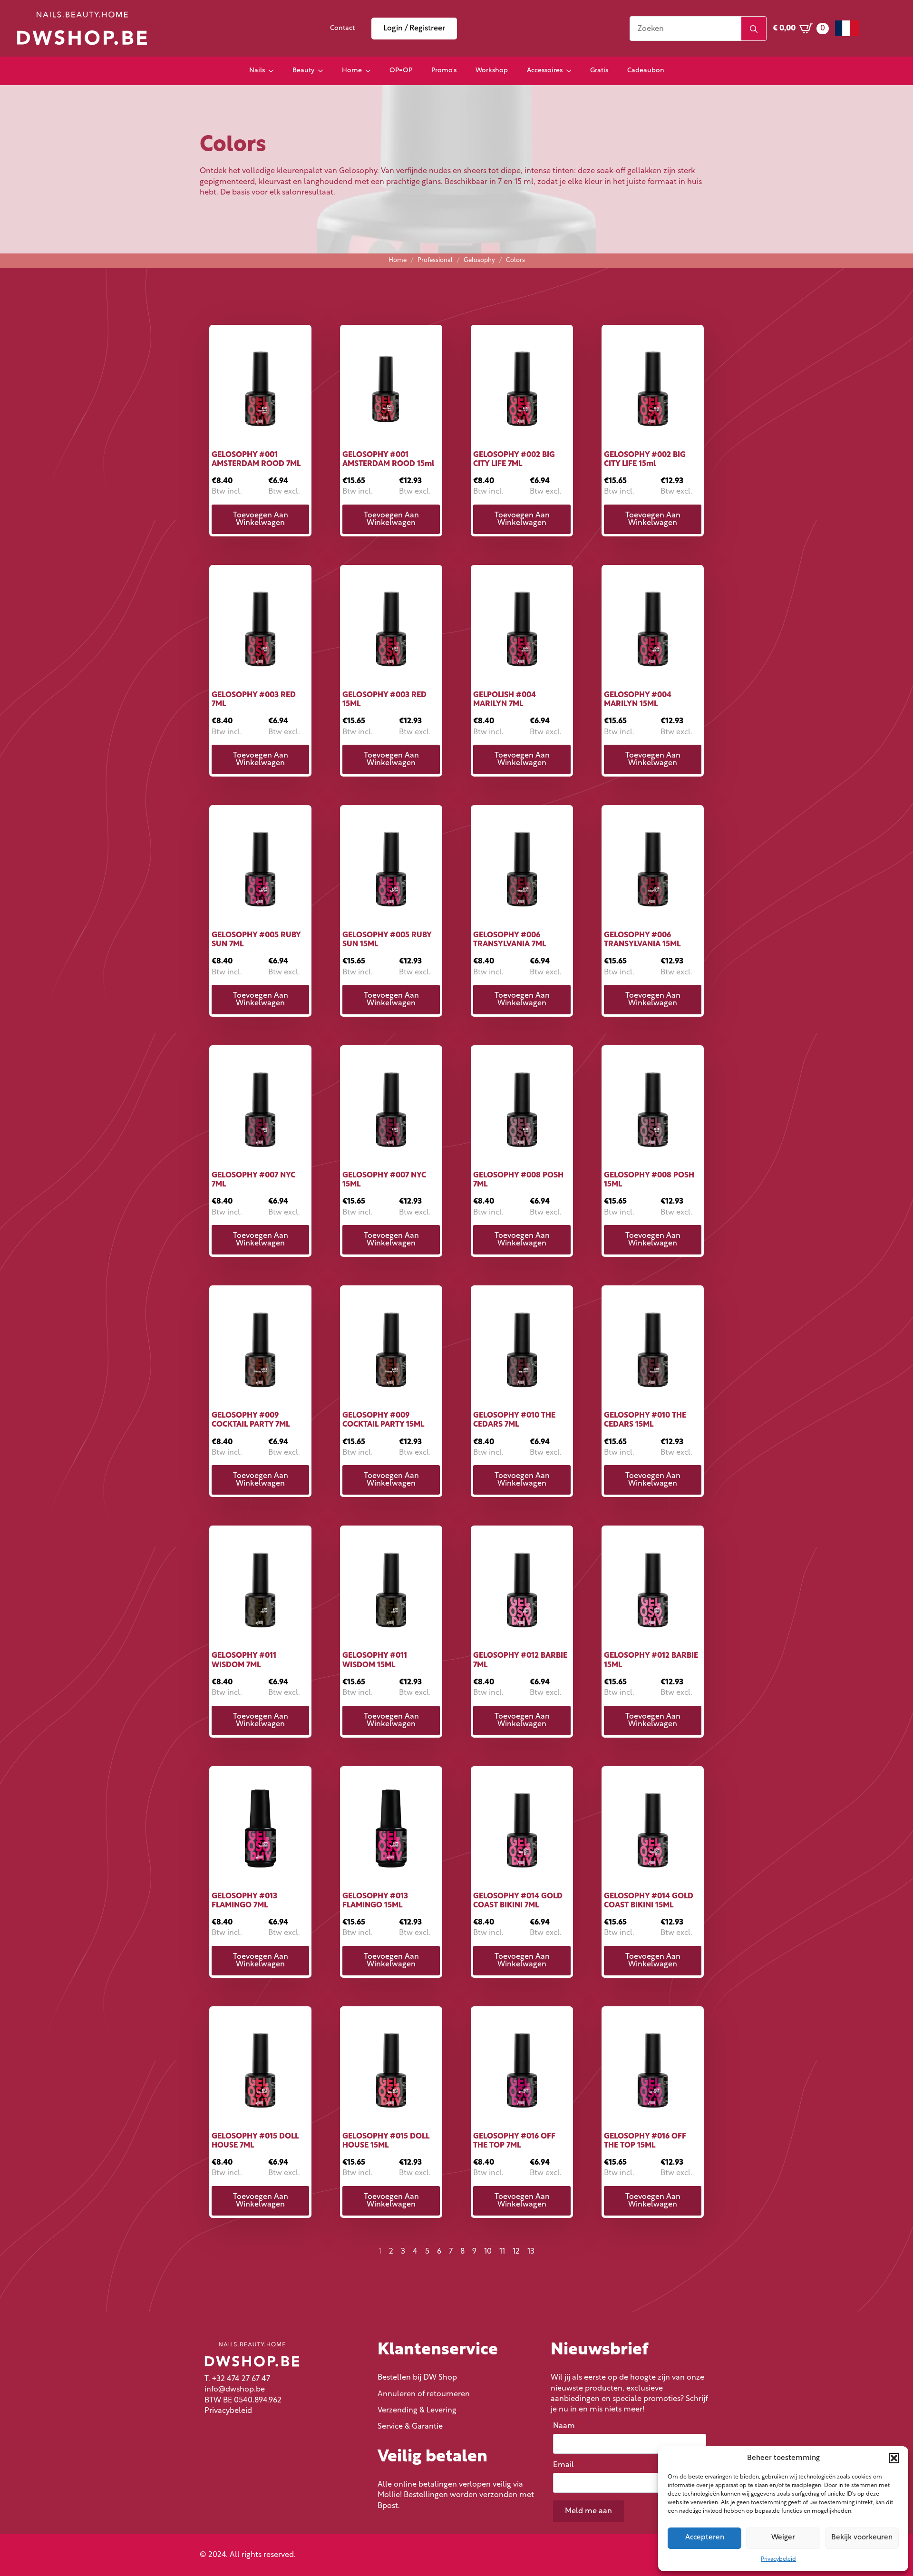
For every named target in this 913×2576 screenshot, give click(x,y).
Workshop (492, 71)
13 (531, 2252)
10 (488, 2252)
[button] (894, 2458)
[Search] (754, 29)
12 (516, 2252)
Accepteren (705, 2538)
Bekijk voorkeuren (862, 2538)
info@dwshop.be (235, 2390)
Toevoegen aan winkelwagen (261, 519)
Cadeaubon (646, 71)
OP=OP (401, 71)
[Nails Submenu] (274, 71)
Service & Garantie (410, 2427)
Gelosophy (479, 260)
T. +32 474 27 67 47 (237, 2379)
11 (502, 2252)
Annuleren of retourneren (424, 2394)
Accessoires (545, 71)
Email (566, 2465)
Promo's (444, 71)
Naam (566, 2426)
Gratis (599, 71)
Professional (435, 260)
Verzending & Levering (417, 2411)
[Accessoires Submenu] (572, 71)
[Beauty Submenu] (323, 71)
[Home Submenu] (371, 71)
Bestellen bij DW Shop (417, 2378)
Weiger (783, 2538)
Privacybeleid (778, 2559)
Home (352, 71)
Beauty (303, 71)
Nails (257, 71)
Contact (342, 28)
